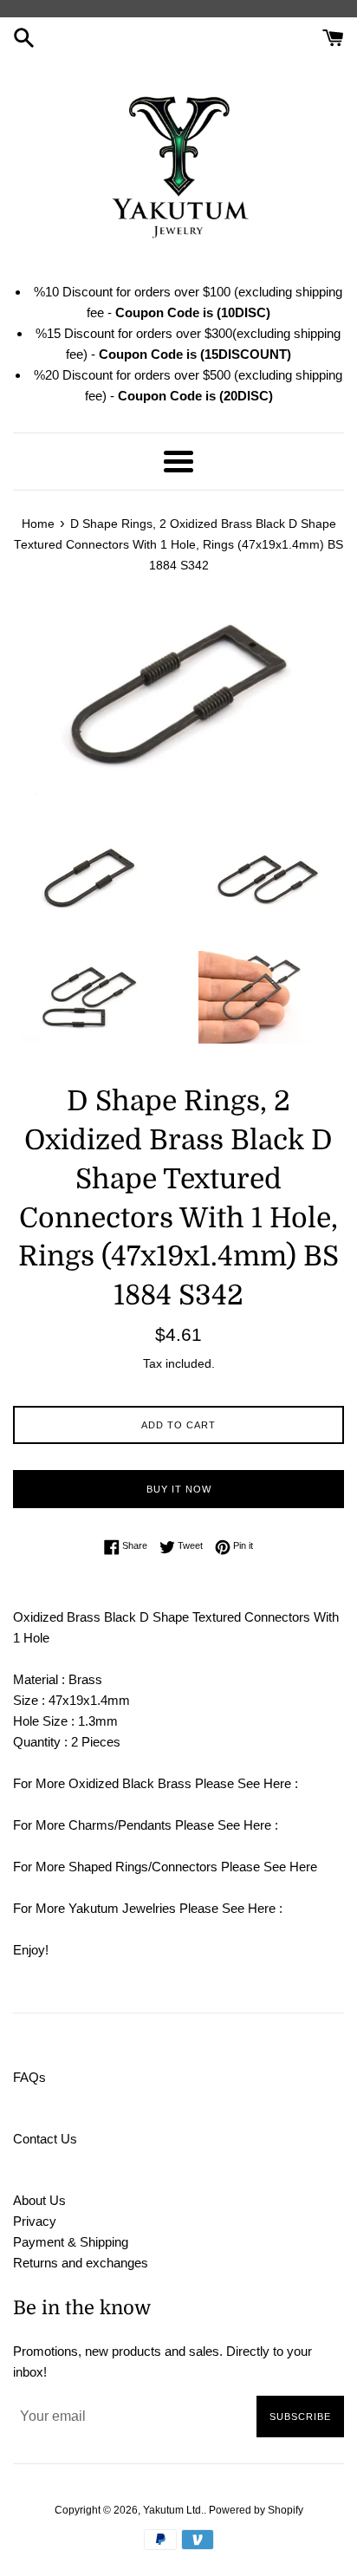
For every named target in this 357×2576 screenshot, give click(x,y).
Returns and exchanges (81, 2263)
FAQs (29, 2077)
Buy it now (179, 1489)
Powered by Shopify (256, 2510)
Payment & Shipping (71, 2242)
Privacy (35, 2221)
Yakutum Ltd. (173, 2510)
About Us (39, 2200)
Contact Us (45, 2139)
